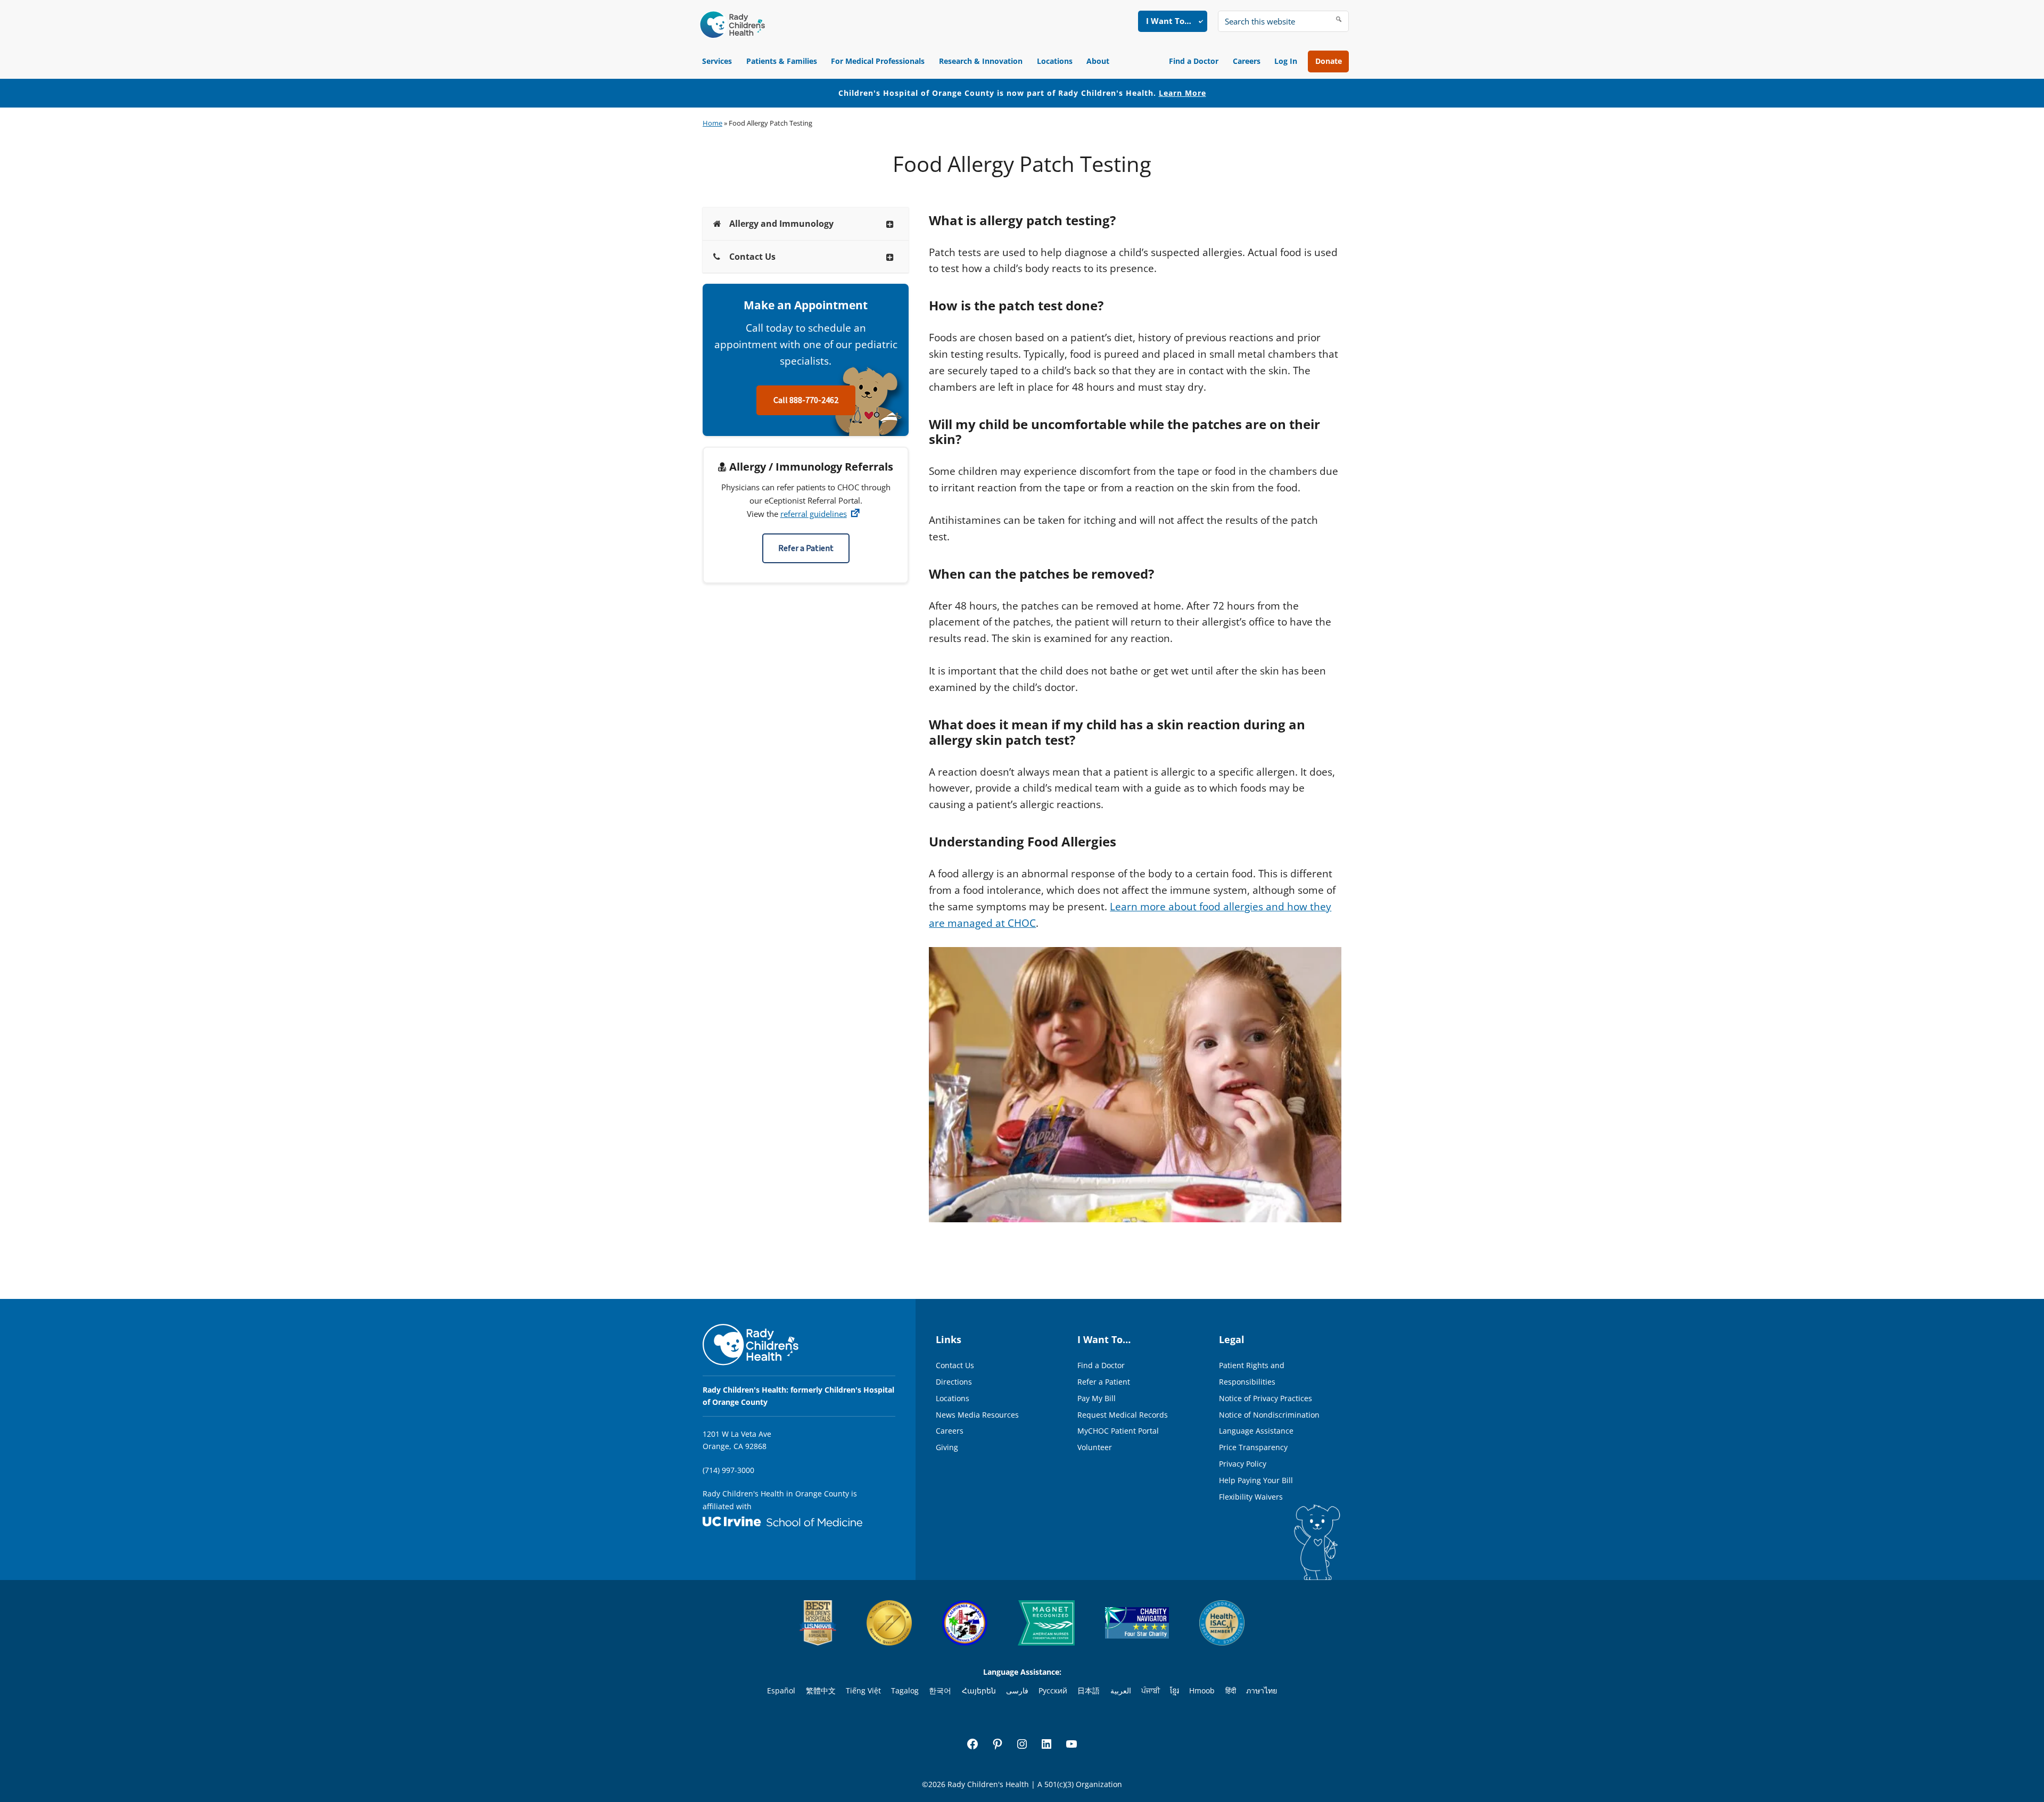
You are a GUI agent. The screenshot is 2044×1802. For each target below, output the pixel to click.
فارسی (1017, 1690)
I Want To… (1169, 21)
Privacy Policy (1243, 1464)
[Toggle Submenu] (890, 224)
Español (781, 1690)
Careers (1247, 61)
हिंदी (1231, 1690)
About (1098, 61)
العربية (1121, 1690)
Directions (954, 1382)
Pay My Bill (1097, 1398)
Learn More (1182, 93)
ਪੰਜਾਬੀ (1151, 1690)
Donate (1329, 61)
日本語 (1089, 1690)
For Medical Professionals (878, 61)
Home (712, 123)
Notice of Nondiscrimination (1269, 1415)
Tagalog (905, 1690)
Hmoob (1202, 1690)
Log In (1286, 61)
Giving (947, 1447)
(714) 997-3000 (728, 1470)
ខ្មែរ (1175, 1690)
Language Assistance (1256, 1431)
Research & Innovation (981, 61)
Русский (1053, 1690)
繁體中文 (821, 1690)
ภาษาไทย (1262, 1690)
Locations (1055, 61)
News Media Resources (977, 1415)
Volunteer (1095, 1447)
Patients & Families (782, 61)
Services (717, 61)
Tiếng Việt (863, 1690)
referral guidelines (814, 514)
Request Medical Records (1123, 1415)
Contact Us (955, 1365)
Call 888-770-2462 (806, 400)
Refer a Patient (806, 548)
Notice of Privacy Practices (1266, 1398)
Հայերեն (979, 1690)
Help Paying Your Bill (1256, 1480)
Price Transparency (1253, 1447)
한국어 (940, 1690)
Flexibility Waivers (1251, 1497)
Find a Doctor (1194, 61)
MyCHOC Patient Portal (1118, 1431)
